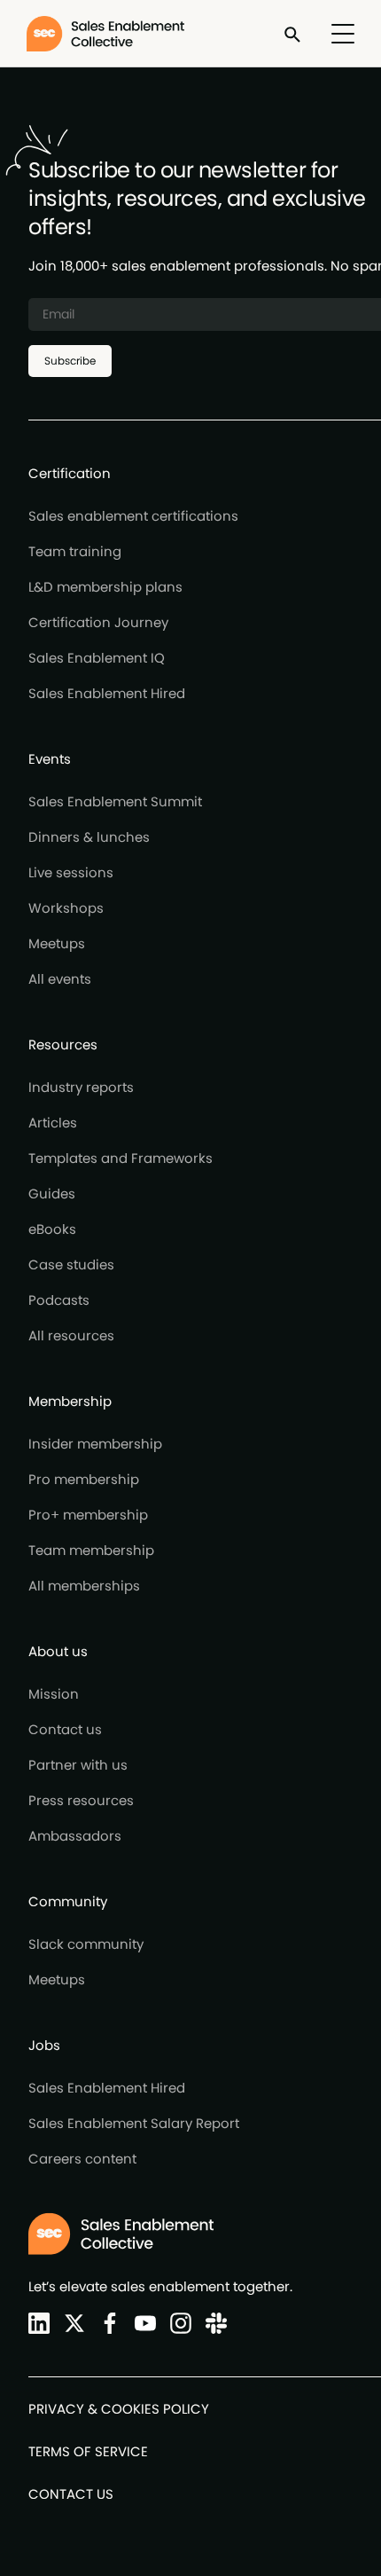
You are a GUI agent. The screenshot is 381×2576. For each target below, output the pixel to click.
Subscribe (70, 361)
